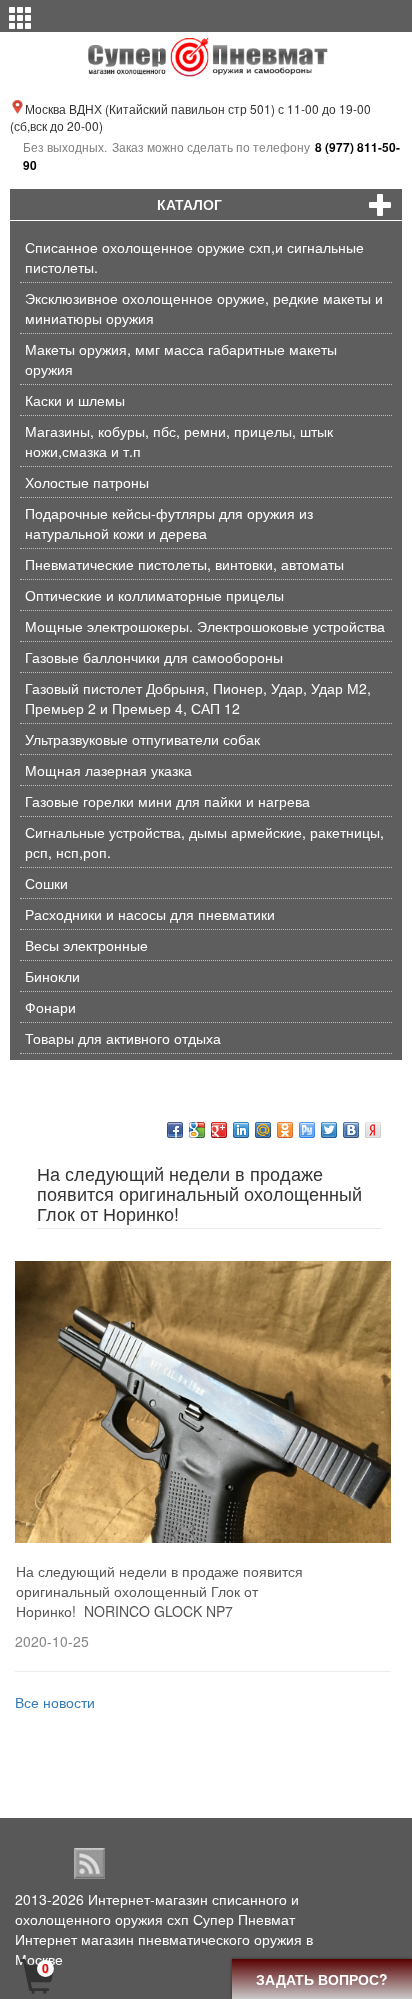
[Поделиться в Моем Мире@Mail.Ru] (263, 1130)
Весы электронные (86, 945)
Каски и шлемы (75, 400)
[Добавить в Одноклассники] (285, 1130)
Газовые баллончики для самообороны (154, 657)
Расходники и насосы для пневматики (150, 914)
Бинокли (52, 976)
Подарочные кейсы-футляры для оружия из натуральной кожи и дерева (169, 523)
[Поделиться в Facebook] (175, 1130)
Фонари (50, 1007)
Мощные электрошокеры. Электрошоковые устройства (205, 626)
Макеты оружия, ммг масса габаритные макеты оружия (181, 359)
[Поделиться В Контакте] (351, 1130)
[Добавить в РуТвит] (307, 1130)
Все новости (55, 1702)
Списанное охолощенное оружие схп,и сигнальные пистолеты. (194, 257)
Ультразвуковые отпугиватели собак (142, 739)
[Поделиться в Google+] (219, 1130)
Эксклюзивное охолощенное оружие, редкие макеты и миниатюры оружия (204, 308)
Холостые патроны (87, 482)
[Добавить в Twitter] (329, 1130)
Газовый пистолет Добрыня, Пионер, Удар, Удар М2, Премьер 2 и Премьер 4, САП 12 (198, 698)
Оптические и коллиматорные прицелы (154, 595)
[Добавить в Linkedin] (241, 1130)
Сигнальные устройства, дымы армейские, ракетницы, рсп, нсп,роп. (204, 842)
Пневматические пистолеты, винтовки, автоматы (184, 564)
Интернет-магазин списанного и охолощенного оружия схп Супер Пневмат (157, 1909)
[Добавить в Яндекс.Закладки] (373, 1130)
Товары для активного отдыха (123, 1038)
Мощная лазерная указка (108, 770)
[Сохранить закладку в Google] (197, 1130)
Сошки (46, 883)
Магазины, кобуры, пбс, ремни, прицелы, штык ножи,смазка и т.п (179, 441)
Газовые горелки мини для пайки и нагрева (167, 801)
